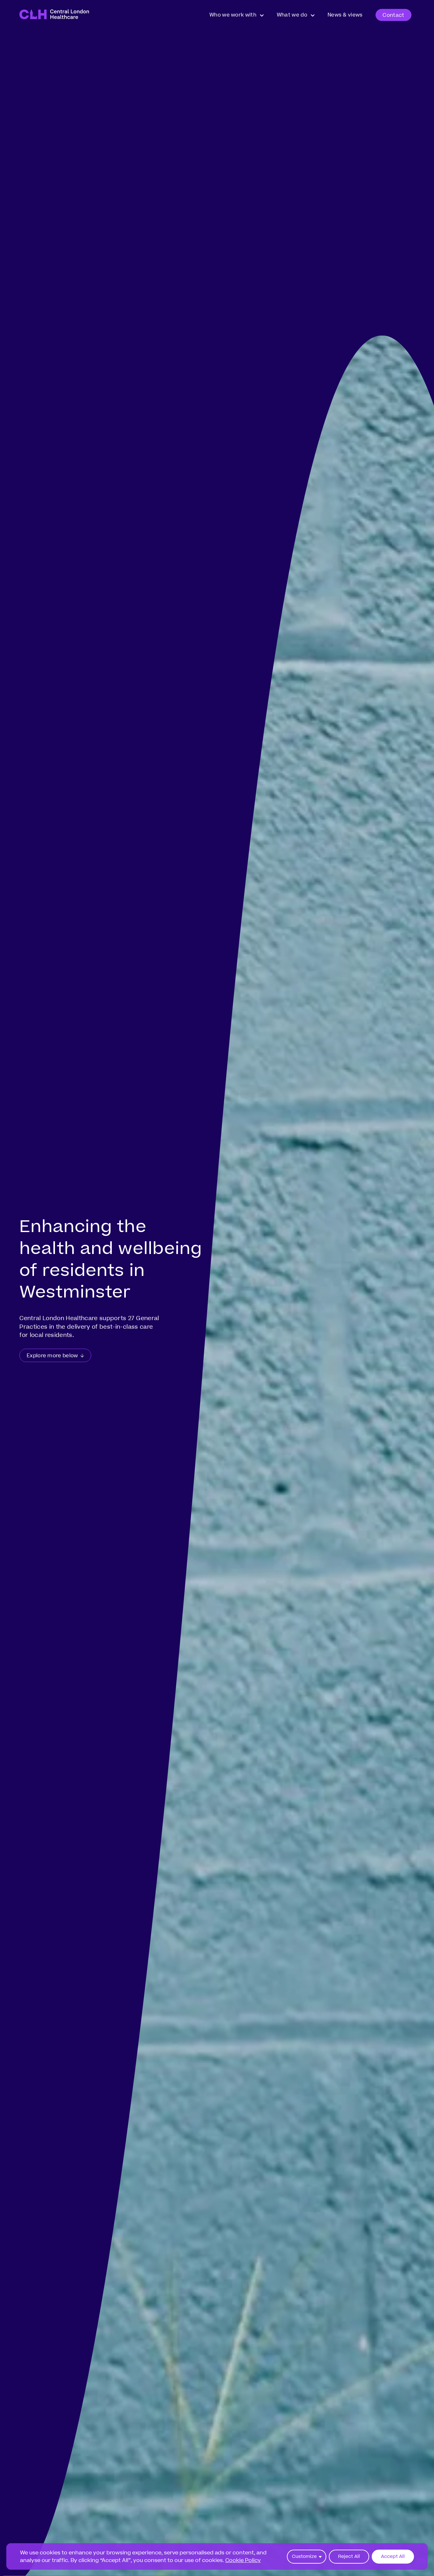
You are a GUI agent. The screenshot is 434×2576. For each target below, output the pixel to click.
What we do (292, 15)
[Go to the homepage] (54, 15)
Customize (304, 2556)
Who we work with (233, 15)
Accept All (393, 2556)
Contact (393, 15)
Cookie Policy (243, 2560)
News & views (345, 15)
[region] (217, 2556)
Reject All (349, 2556)
